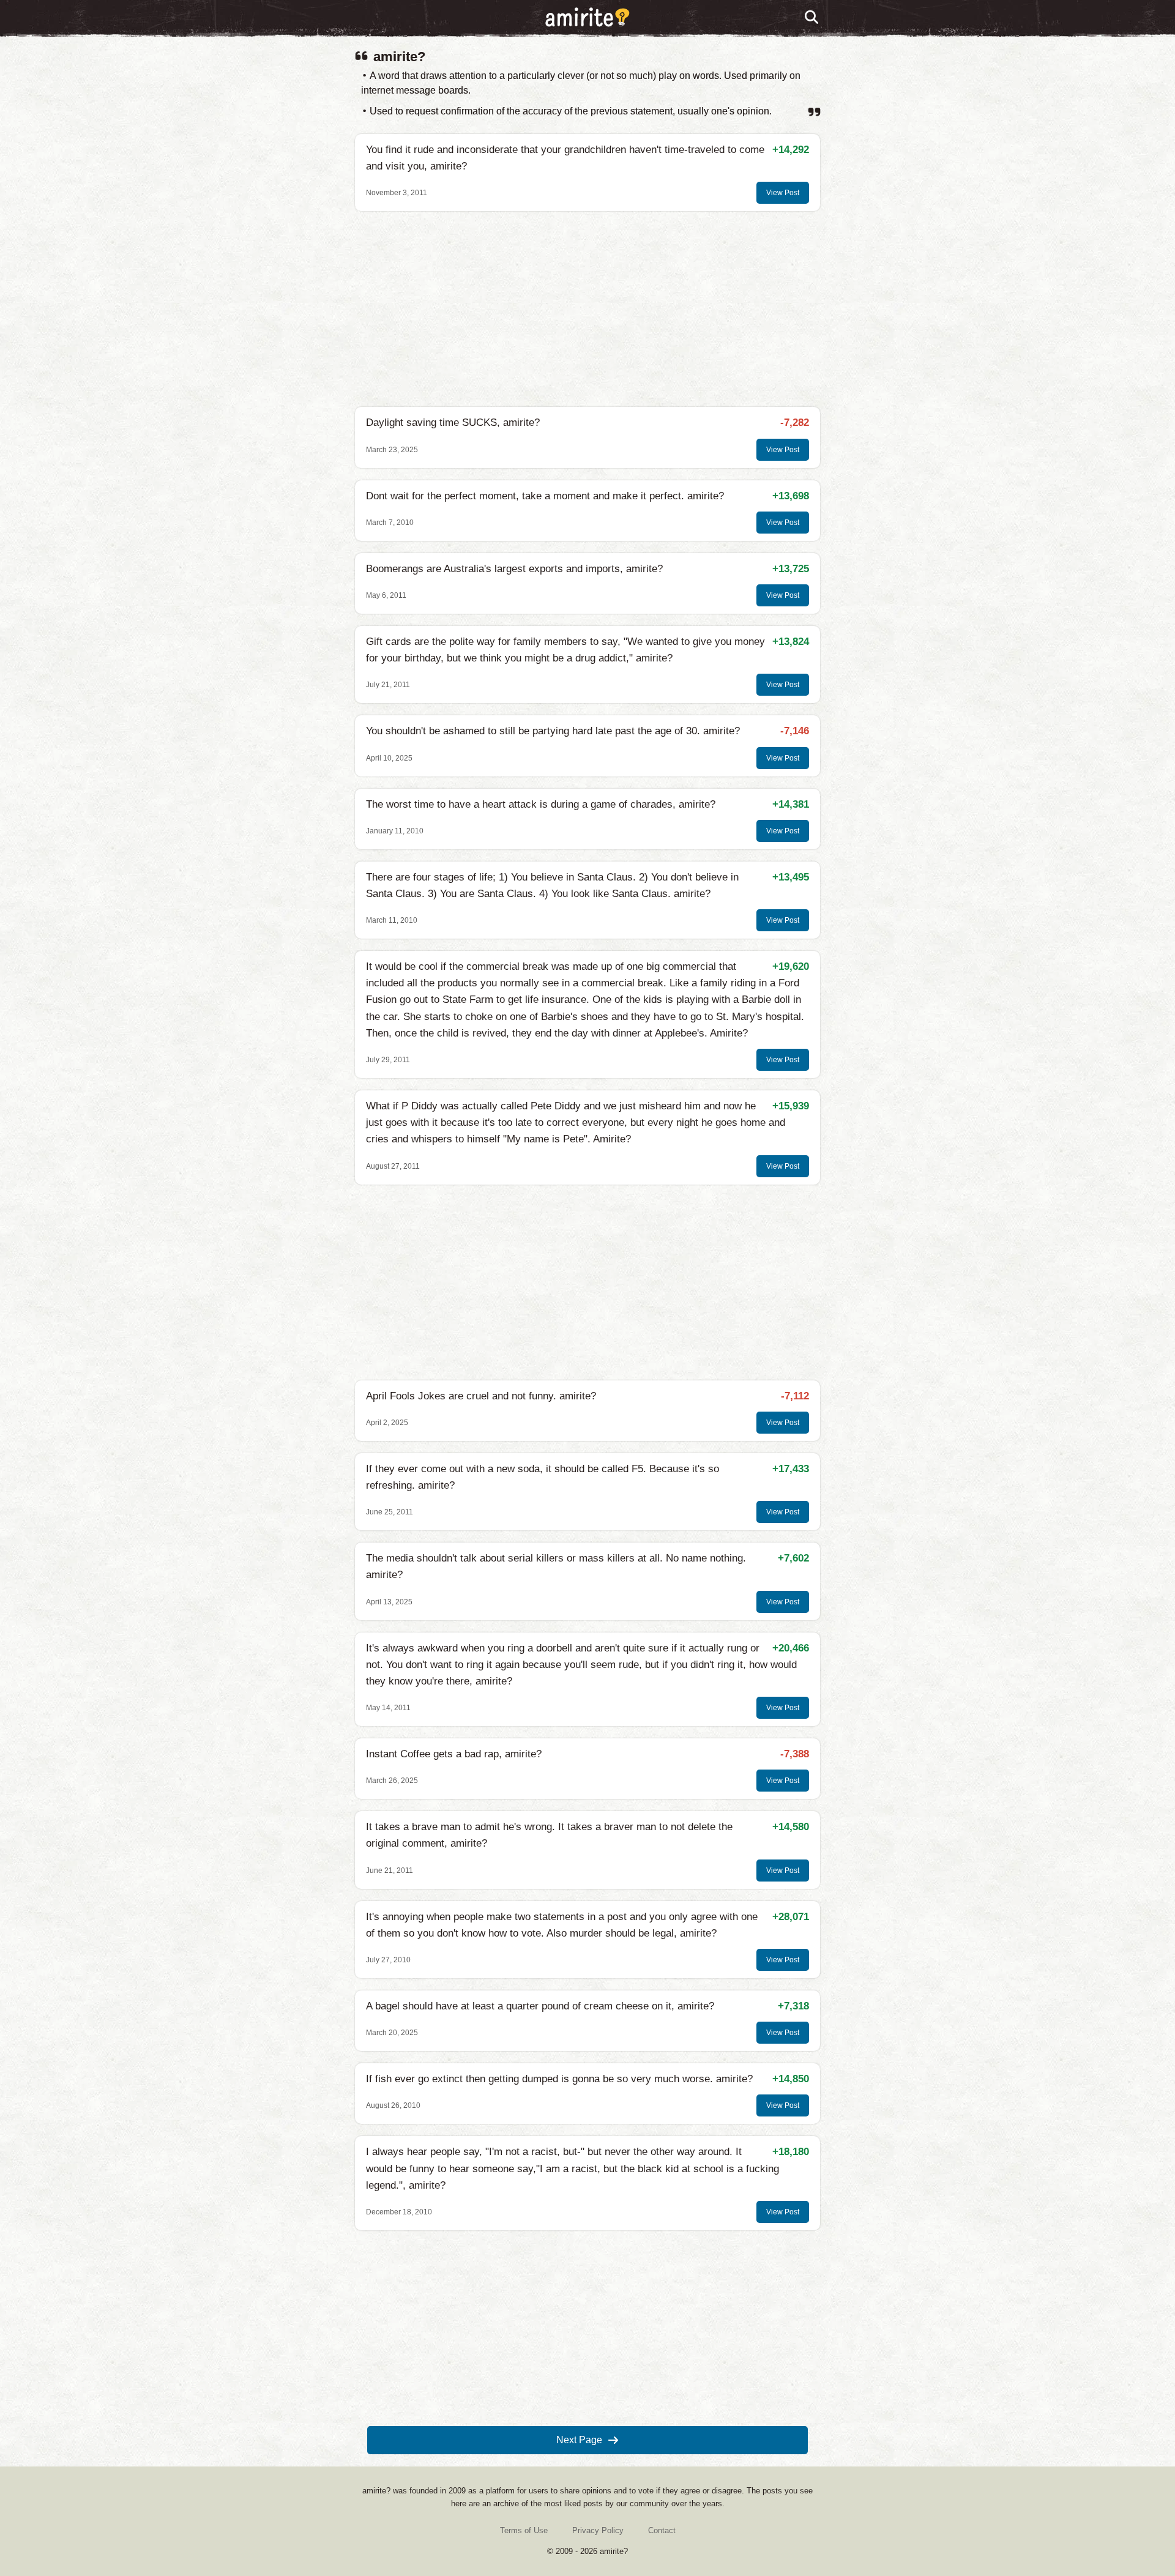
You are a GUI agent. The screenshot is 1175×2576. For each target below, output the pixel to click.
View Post (783, 193)
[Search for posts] (812, 18)
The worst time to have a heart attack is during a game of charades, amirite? (541, 804)
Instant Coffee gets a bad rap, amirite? (454, 1754)
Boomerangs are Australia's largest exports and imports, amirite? (514, 569)
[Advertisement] (587, 309)
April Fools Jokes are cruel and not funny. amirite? (481, 1396)
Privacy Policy (598, 2530)
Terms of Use (524, 2530)
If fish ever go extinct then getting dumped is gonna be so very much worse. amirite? (559, 2079)
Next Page (579, 2440)
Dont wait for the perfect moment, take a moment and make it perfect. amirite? (545, 496)
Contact (662, 2530)
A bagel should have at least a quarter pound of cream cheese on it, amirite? (540, 2006)
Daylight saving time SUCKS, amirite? (453, 423)
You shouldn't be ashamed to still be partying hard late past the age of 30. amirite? (553, 731)
